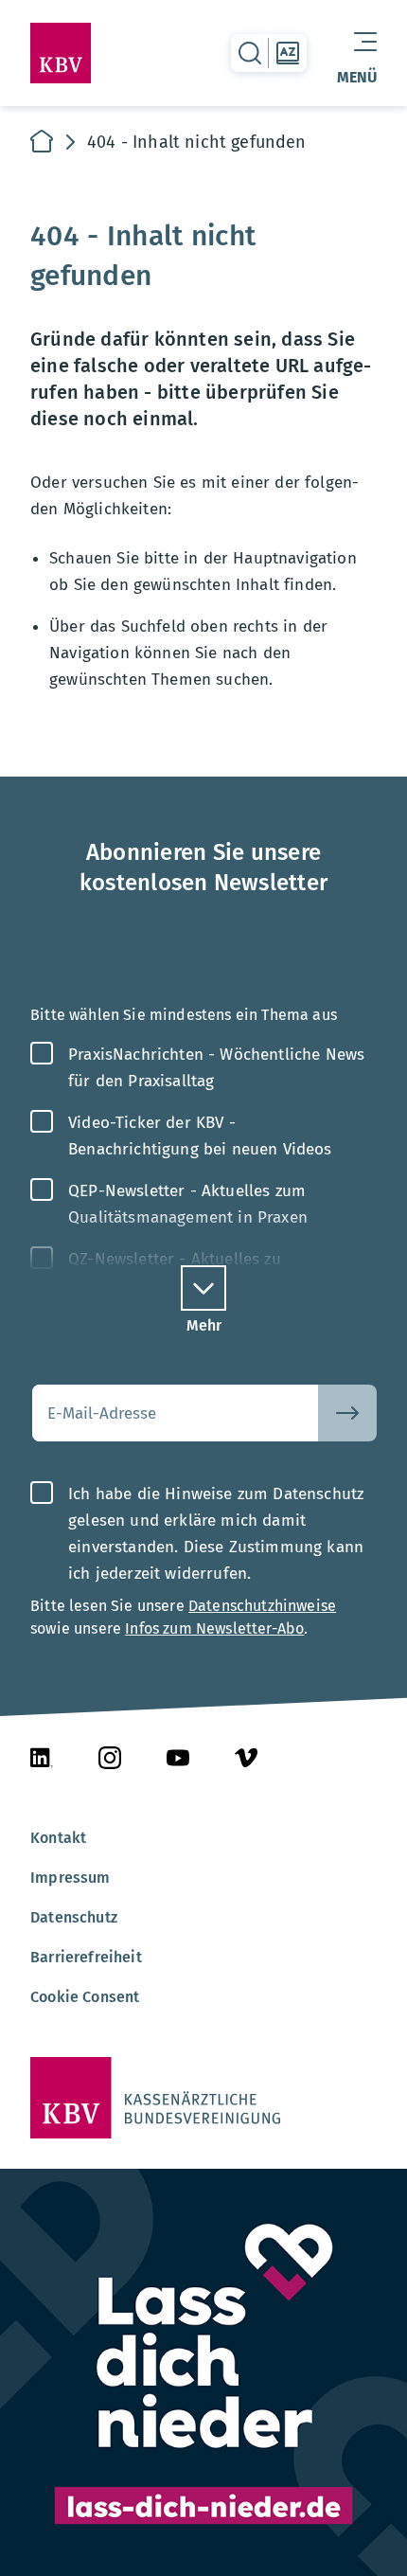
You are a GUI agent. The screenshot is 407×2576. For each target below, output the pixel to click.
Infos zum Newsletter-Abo (214, 1628)
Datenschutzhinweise (262, 1606)
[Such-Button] (347, 1413)
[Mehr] (203, 1288)
